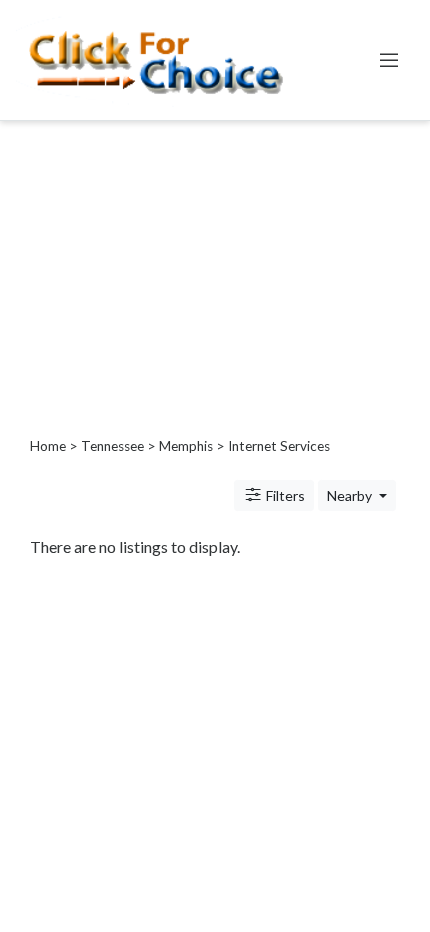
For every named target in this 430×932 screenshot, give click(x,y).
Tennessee (112, 446)
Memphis (186, 446)
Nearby (351, 495)
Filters (284, 495)
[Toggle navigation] (389, 60)
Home (48, 446)
